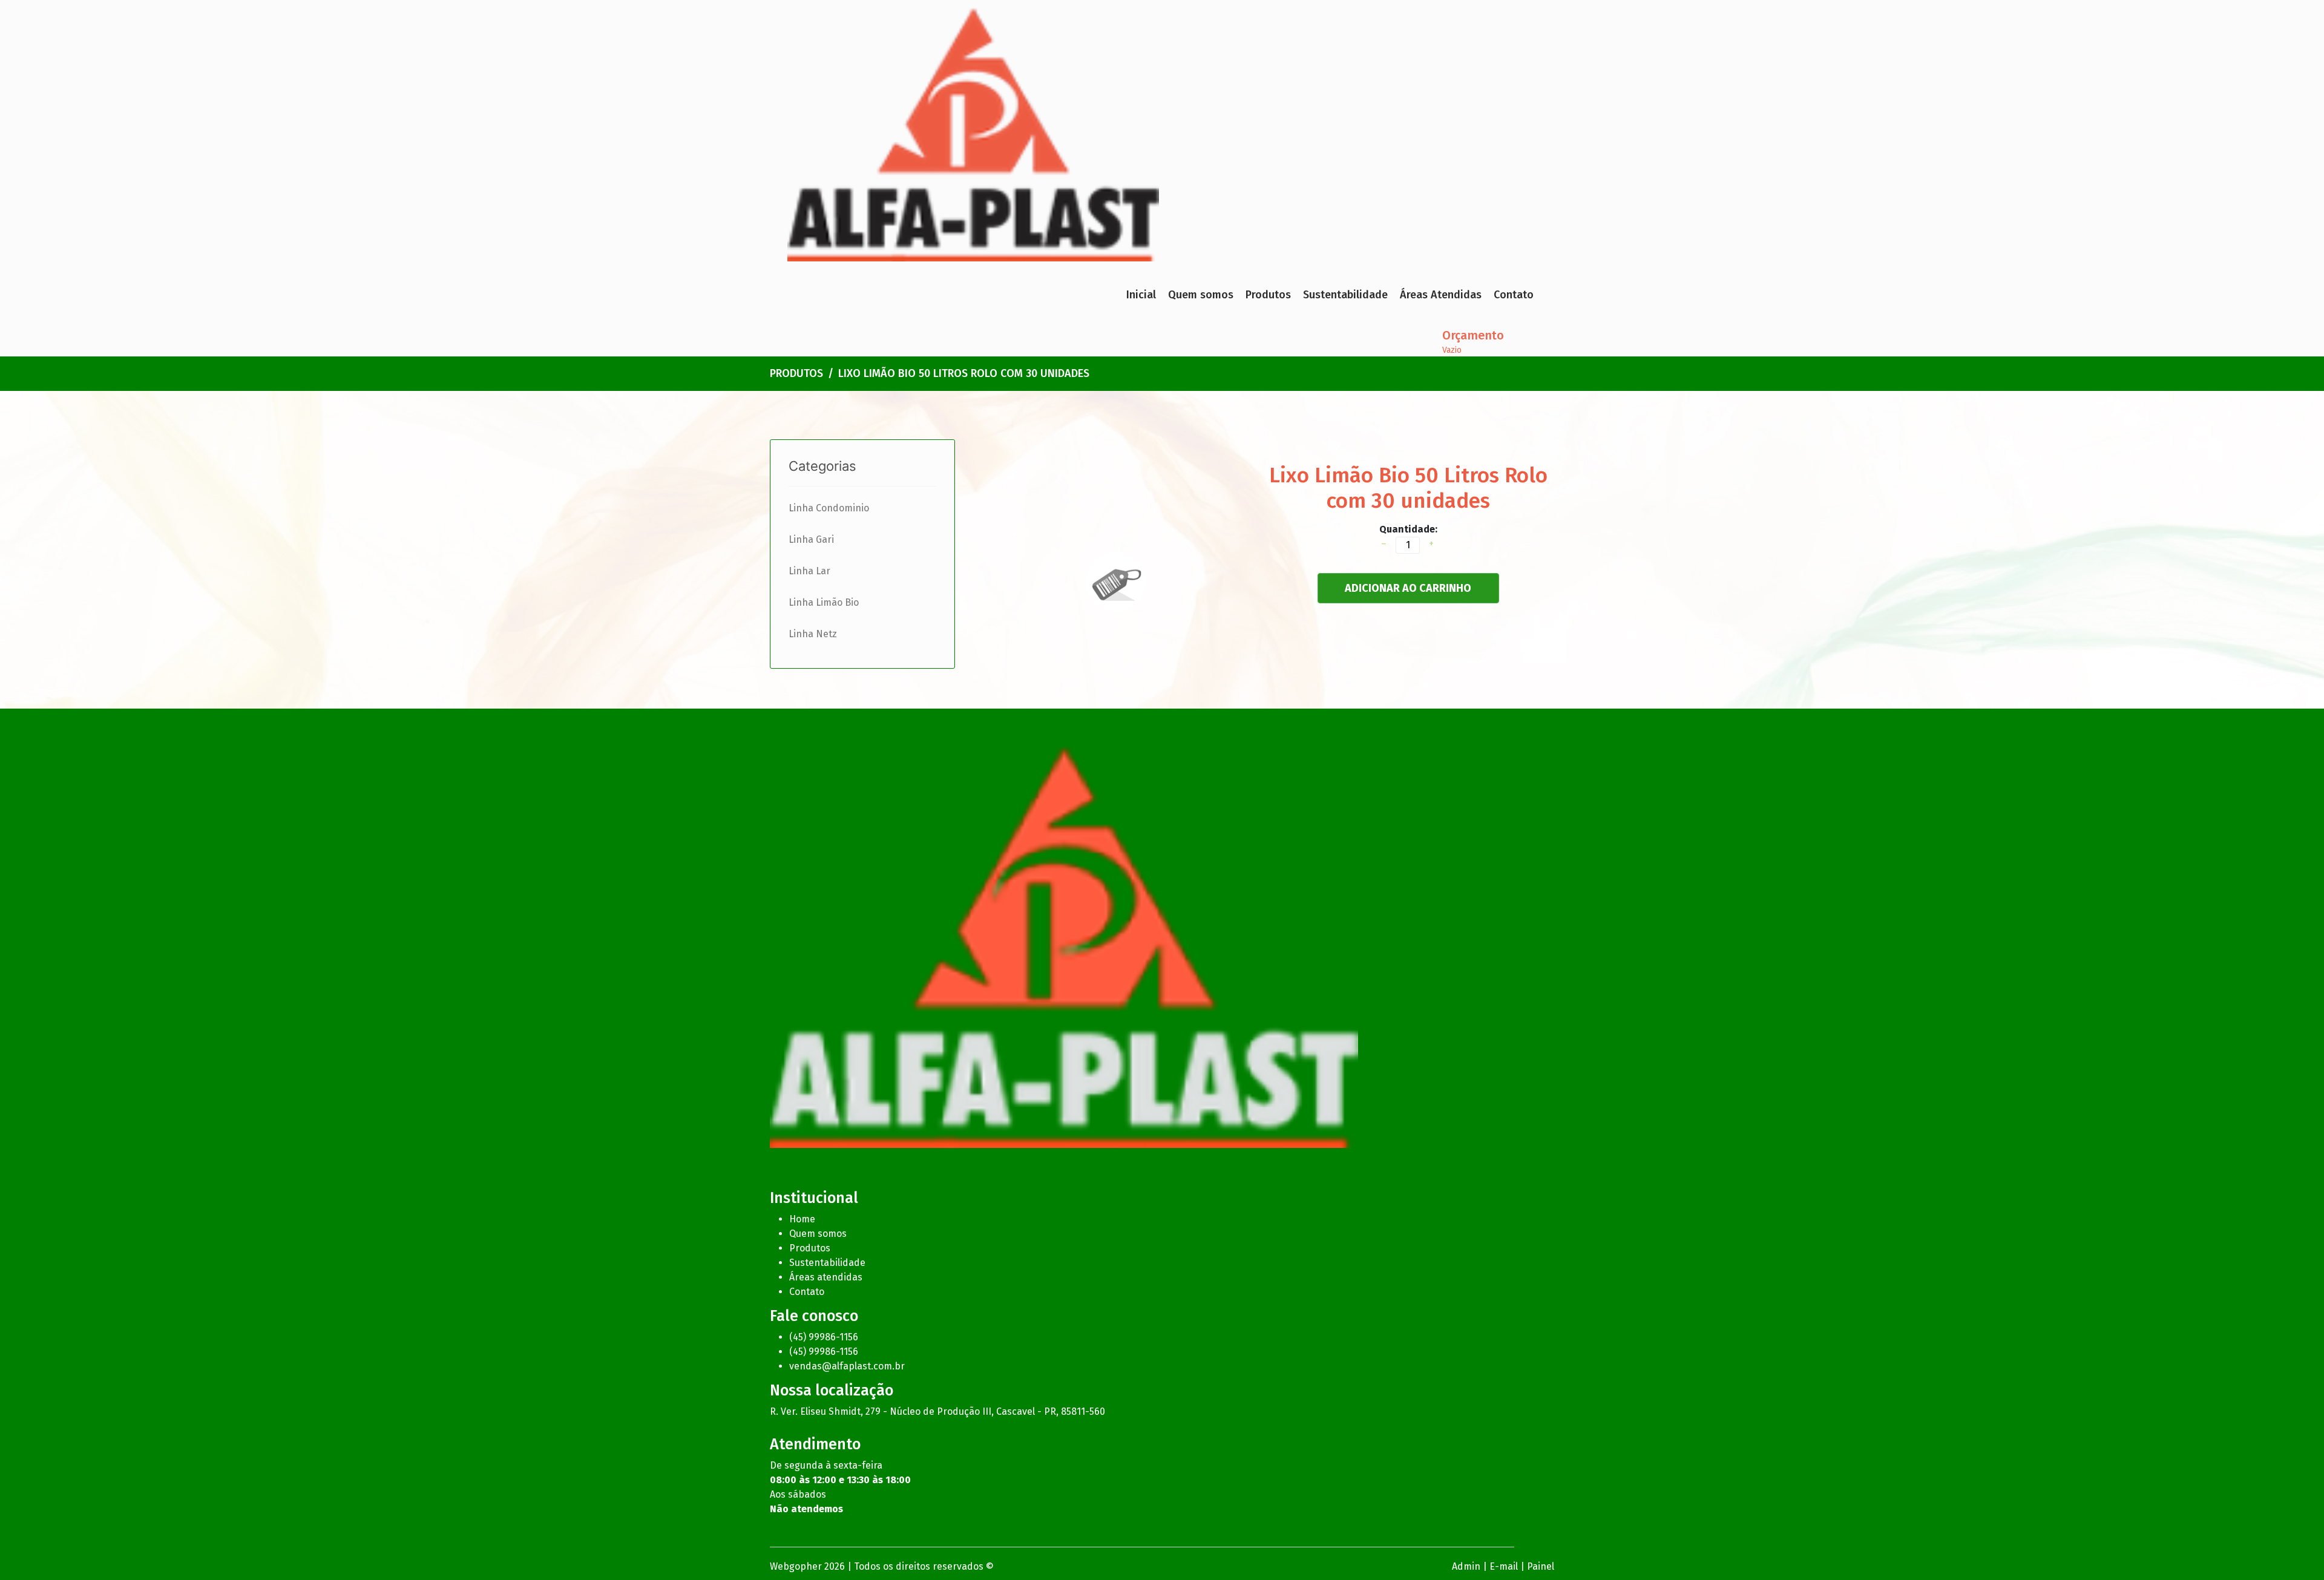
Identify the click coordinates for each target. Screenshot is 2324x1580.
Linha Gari (811, 539)
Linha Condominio (829, 508)
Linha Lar (809, 571)
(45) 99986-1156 (824, 1337)
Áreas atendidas (826, 1277)
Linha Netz (813, 634)
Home (802, 1219)
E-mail (1504, 1566)
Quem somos (1201, 295)
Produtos (1268, 295)
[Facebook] (1167, 1167)
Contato (1514, 295)
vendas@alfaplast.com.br (847, 1366)
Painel (1541, 1566)
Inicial (1141, 295)
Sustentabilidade (1345, 295)
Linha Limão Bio (824, 602)
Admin (1466, 1566)
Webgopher (796, 1566)
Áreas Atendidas (1441, 295)
